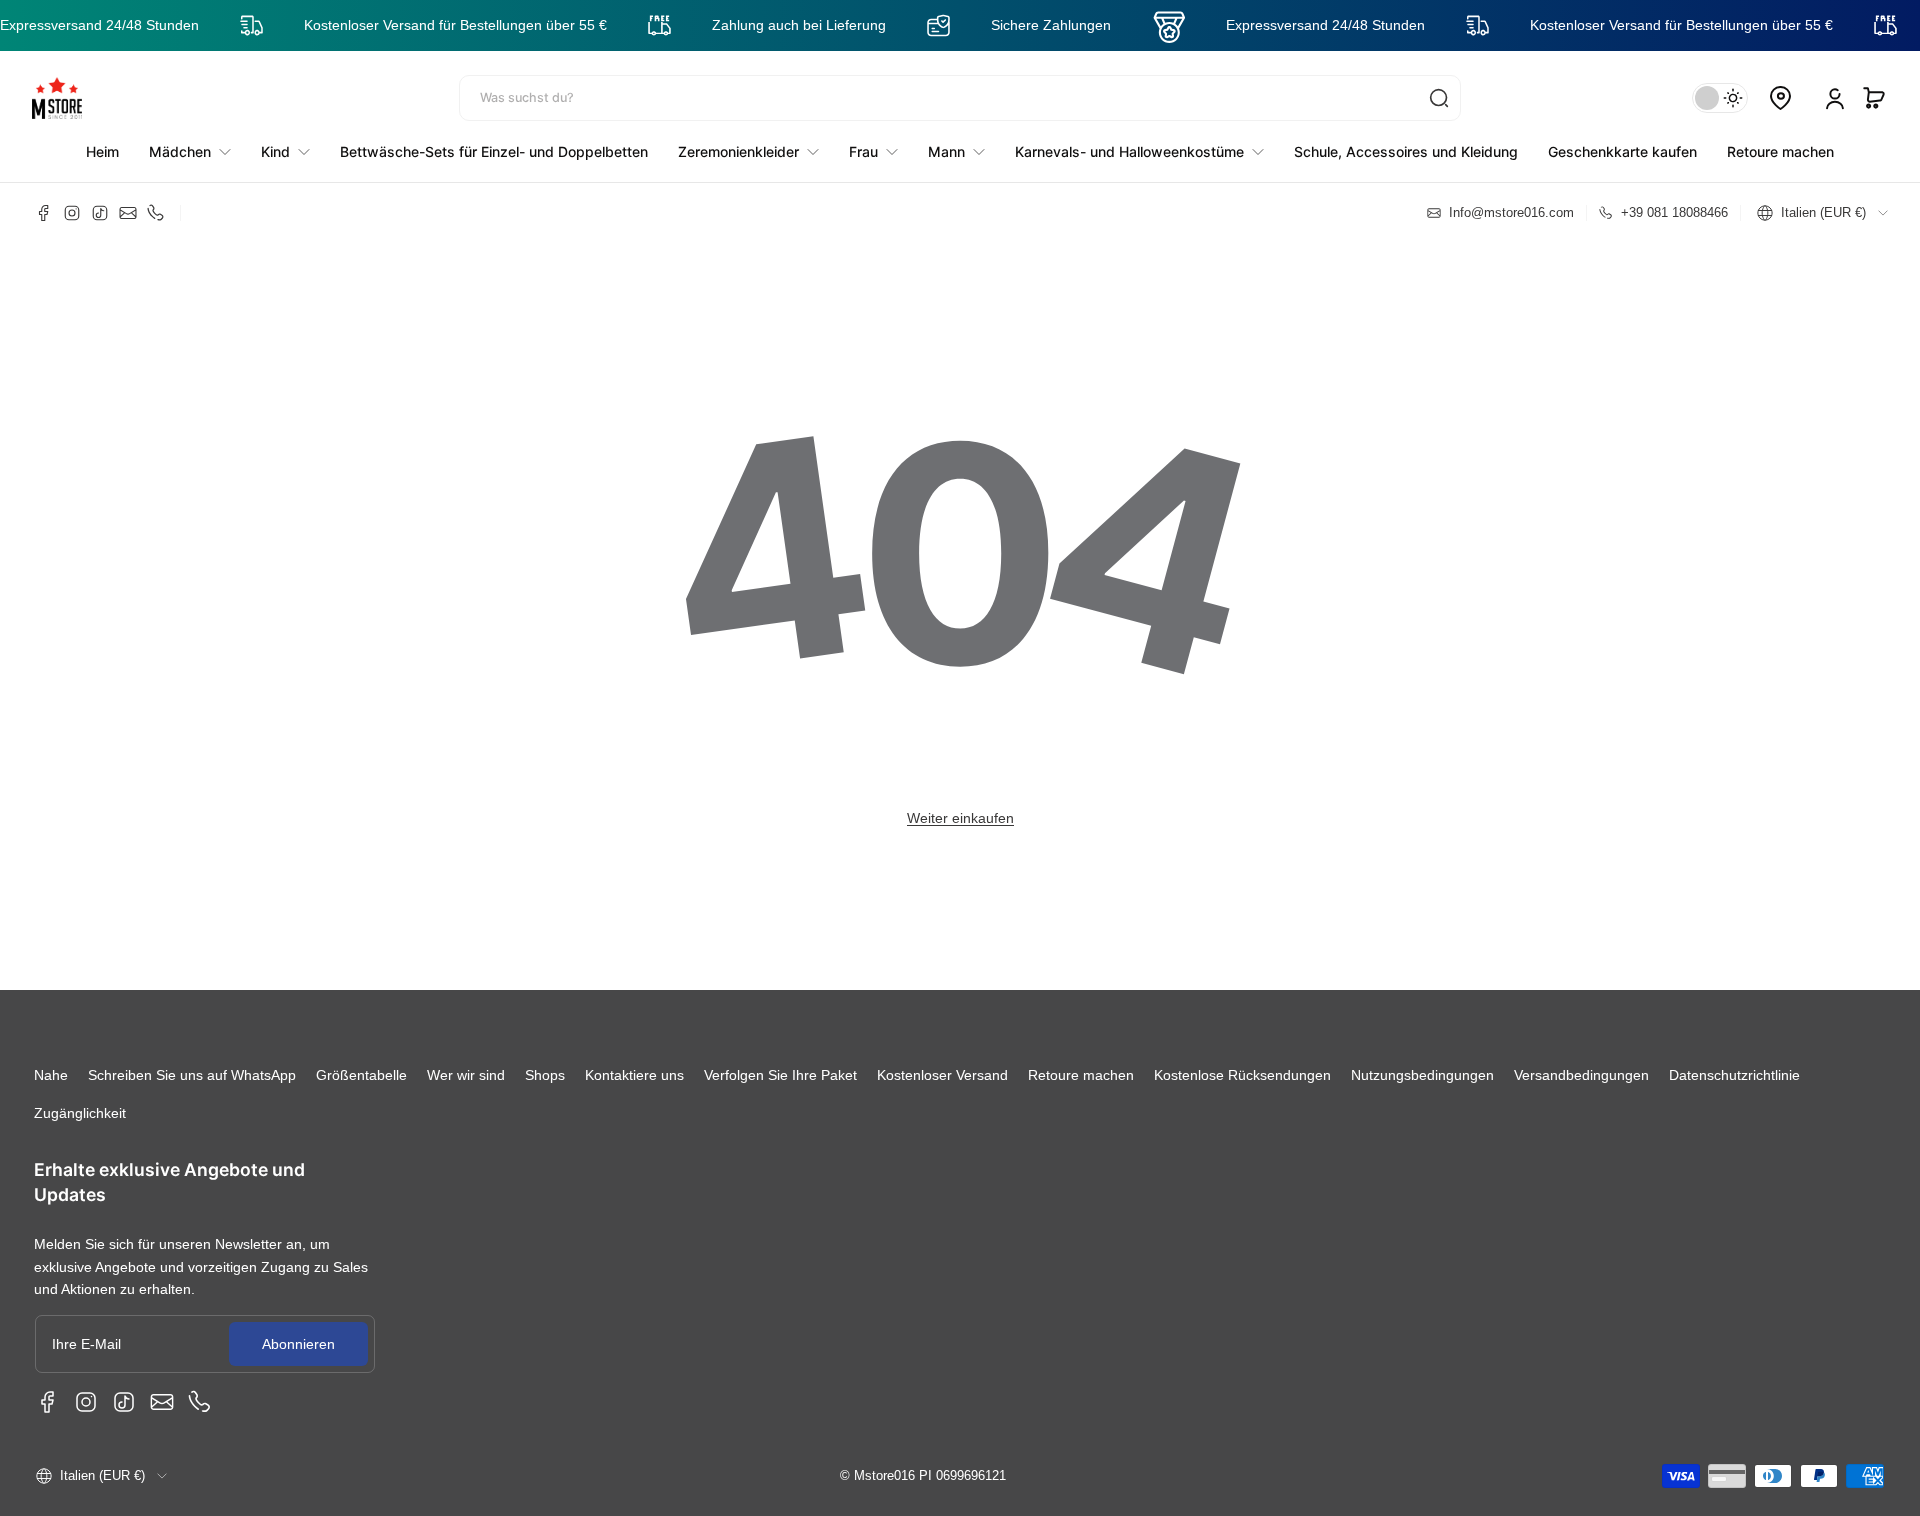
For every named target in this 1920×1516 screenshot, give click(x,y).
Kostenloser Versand (942, 1075)
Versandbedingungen (1581, 1075)
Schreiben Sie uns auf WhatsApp (192, 1075)
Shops (545, 1075)
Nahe (51, 1075)
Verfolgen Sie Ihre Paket (780, 1075)
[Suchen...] (1439, 98)
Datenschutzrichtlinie (1734, 1075)
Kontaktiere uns (634, 1075)
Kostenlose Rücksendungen (1242, 1075)
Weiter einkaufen (960, 818)
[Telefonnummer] (156, 213)
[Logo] (57, 98)
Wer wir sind (466, 1075)
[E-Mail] (128, 213)
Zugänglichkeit (80, 1113)
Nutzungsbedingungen (1422, 1075)
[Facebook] (44, 213)
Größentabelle (361, 1075)
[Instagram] (72, 213)
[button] (1874, 98)
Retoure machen (1081, 1075)
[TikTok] (100, 213)
